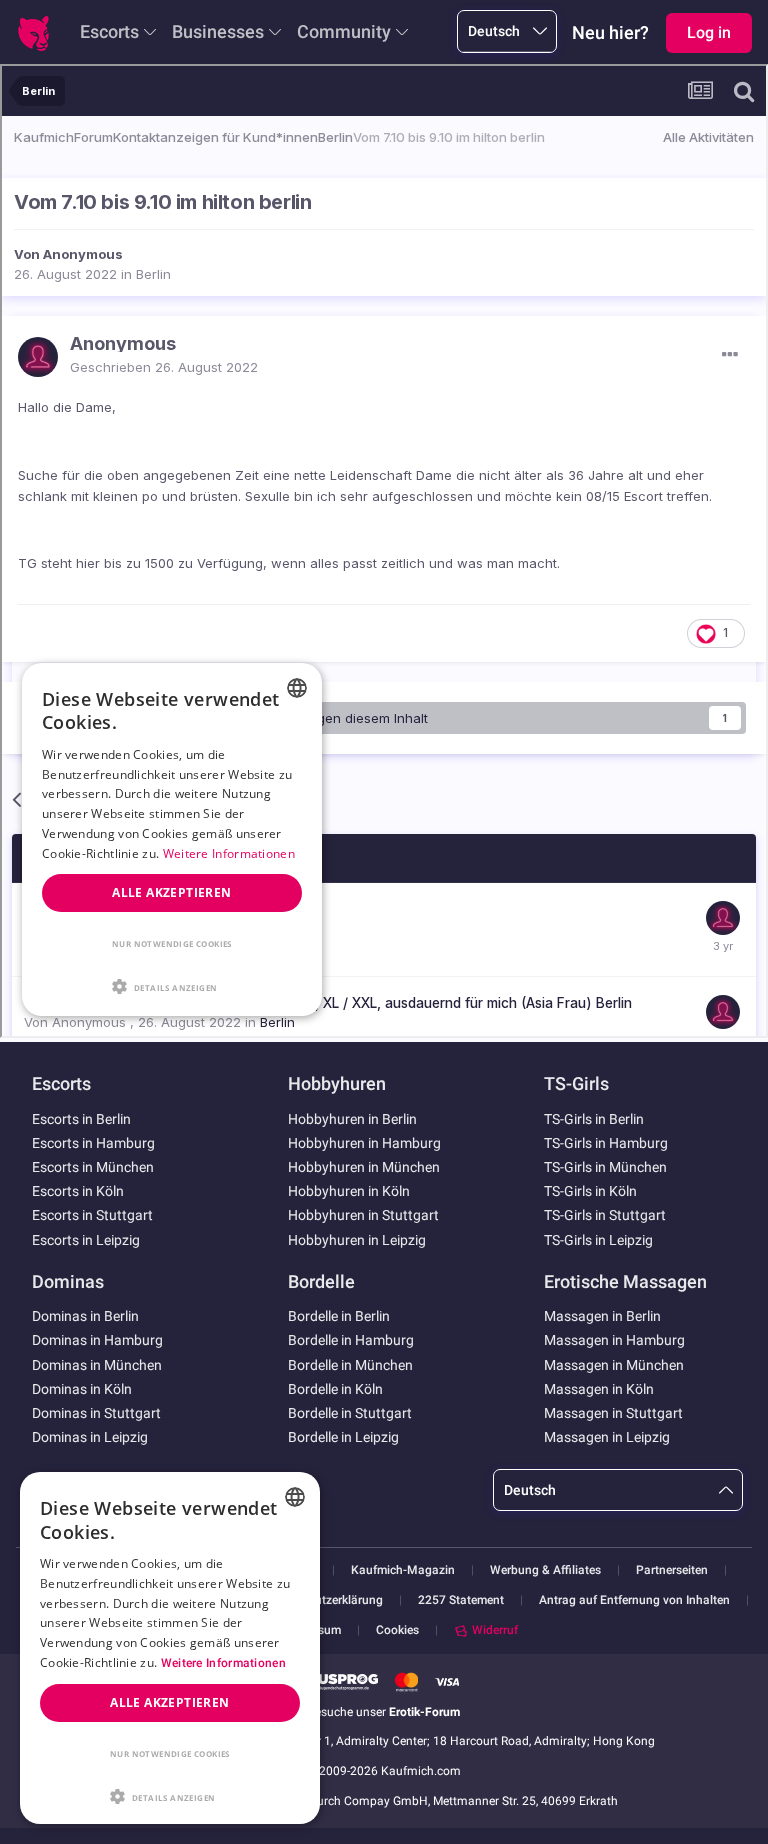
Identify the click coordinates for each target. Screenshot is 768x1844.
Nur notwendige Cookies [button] (170, 1753)
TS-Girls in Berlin (594, 1119)
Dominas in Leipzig (90, 1437)
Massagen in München (614, 1365)
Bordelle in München (350, 1365)
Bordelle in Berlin (339, 1316)
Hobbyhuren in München (364, 1167)
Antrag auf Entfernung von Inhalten (634, 1600)
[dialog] (170, 1648)
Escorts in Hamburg (93, 1143)
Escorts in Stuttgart (92, 1215)
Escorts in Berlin (81, 1119)
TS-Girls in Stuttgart (605, 1215)
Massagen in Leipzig (607, 1437)
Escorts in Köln (78, 1191)
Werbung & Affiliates (545, 1570)
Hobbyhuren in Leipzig (357, 1240)
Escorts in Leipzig (86, 1240)
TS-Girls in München (605, 1167)
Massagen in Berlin (602, 1316)
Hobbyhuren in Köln (349, 1191)
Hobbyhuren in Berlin (352, 1119)
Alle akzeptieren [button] (169, 1702)
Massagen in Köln (599, 1389)
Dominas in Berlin (85, 1316)
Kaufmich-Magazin (403, 1570)
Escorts (109, 31)
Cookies (397, 1630)
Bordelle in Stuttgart (350, 1413)
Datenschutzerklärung (323, 1600)
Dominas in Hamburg (97, 1340)
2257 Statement (461, 1600)
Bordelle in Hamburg (351, 1340)
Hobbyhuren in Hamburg (364, 1143)
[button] (170, 1795)
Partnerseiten (672, 1570)
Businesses (218, 31)
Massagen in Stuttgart (613, 1413)
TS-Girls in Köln (590, 1191)
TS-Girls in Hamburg (606, 1143)
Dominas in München (97, 1365)
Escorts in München (93, 1167)
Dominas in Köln (82, 1389)
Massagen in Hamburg (614, 1340)
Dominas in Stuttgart (96, 1413)
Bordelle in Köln (335, 1389)
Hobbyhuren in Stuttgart (363, 1215)
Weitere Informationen (223, 1663)
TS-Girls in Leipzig (598, 1240)
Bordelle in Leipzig (343, 1437)
